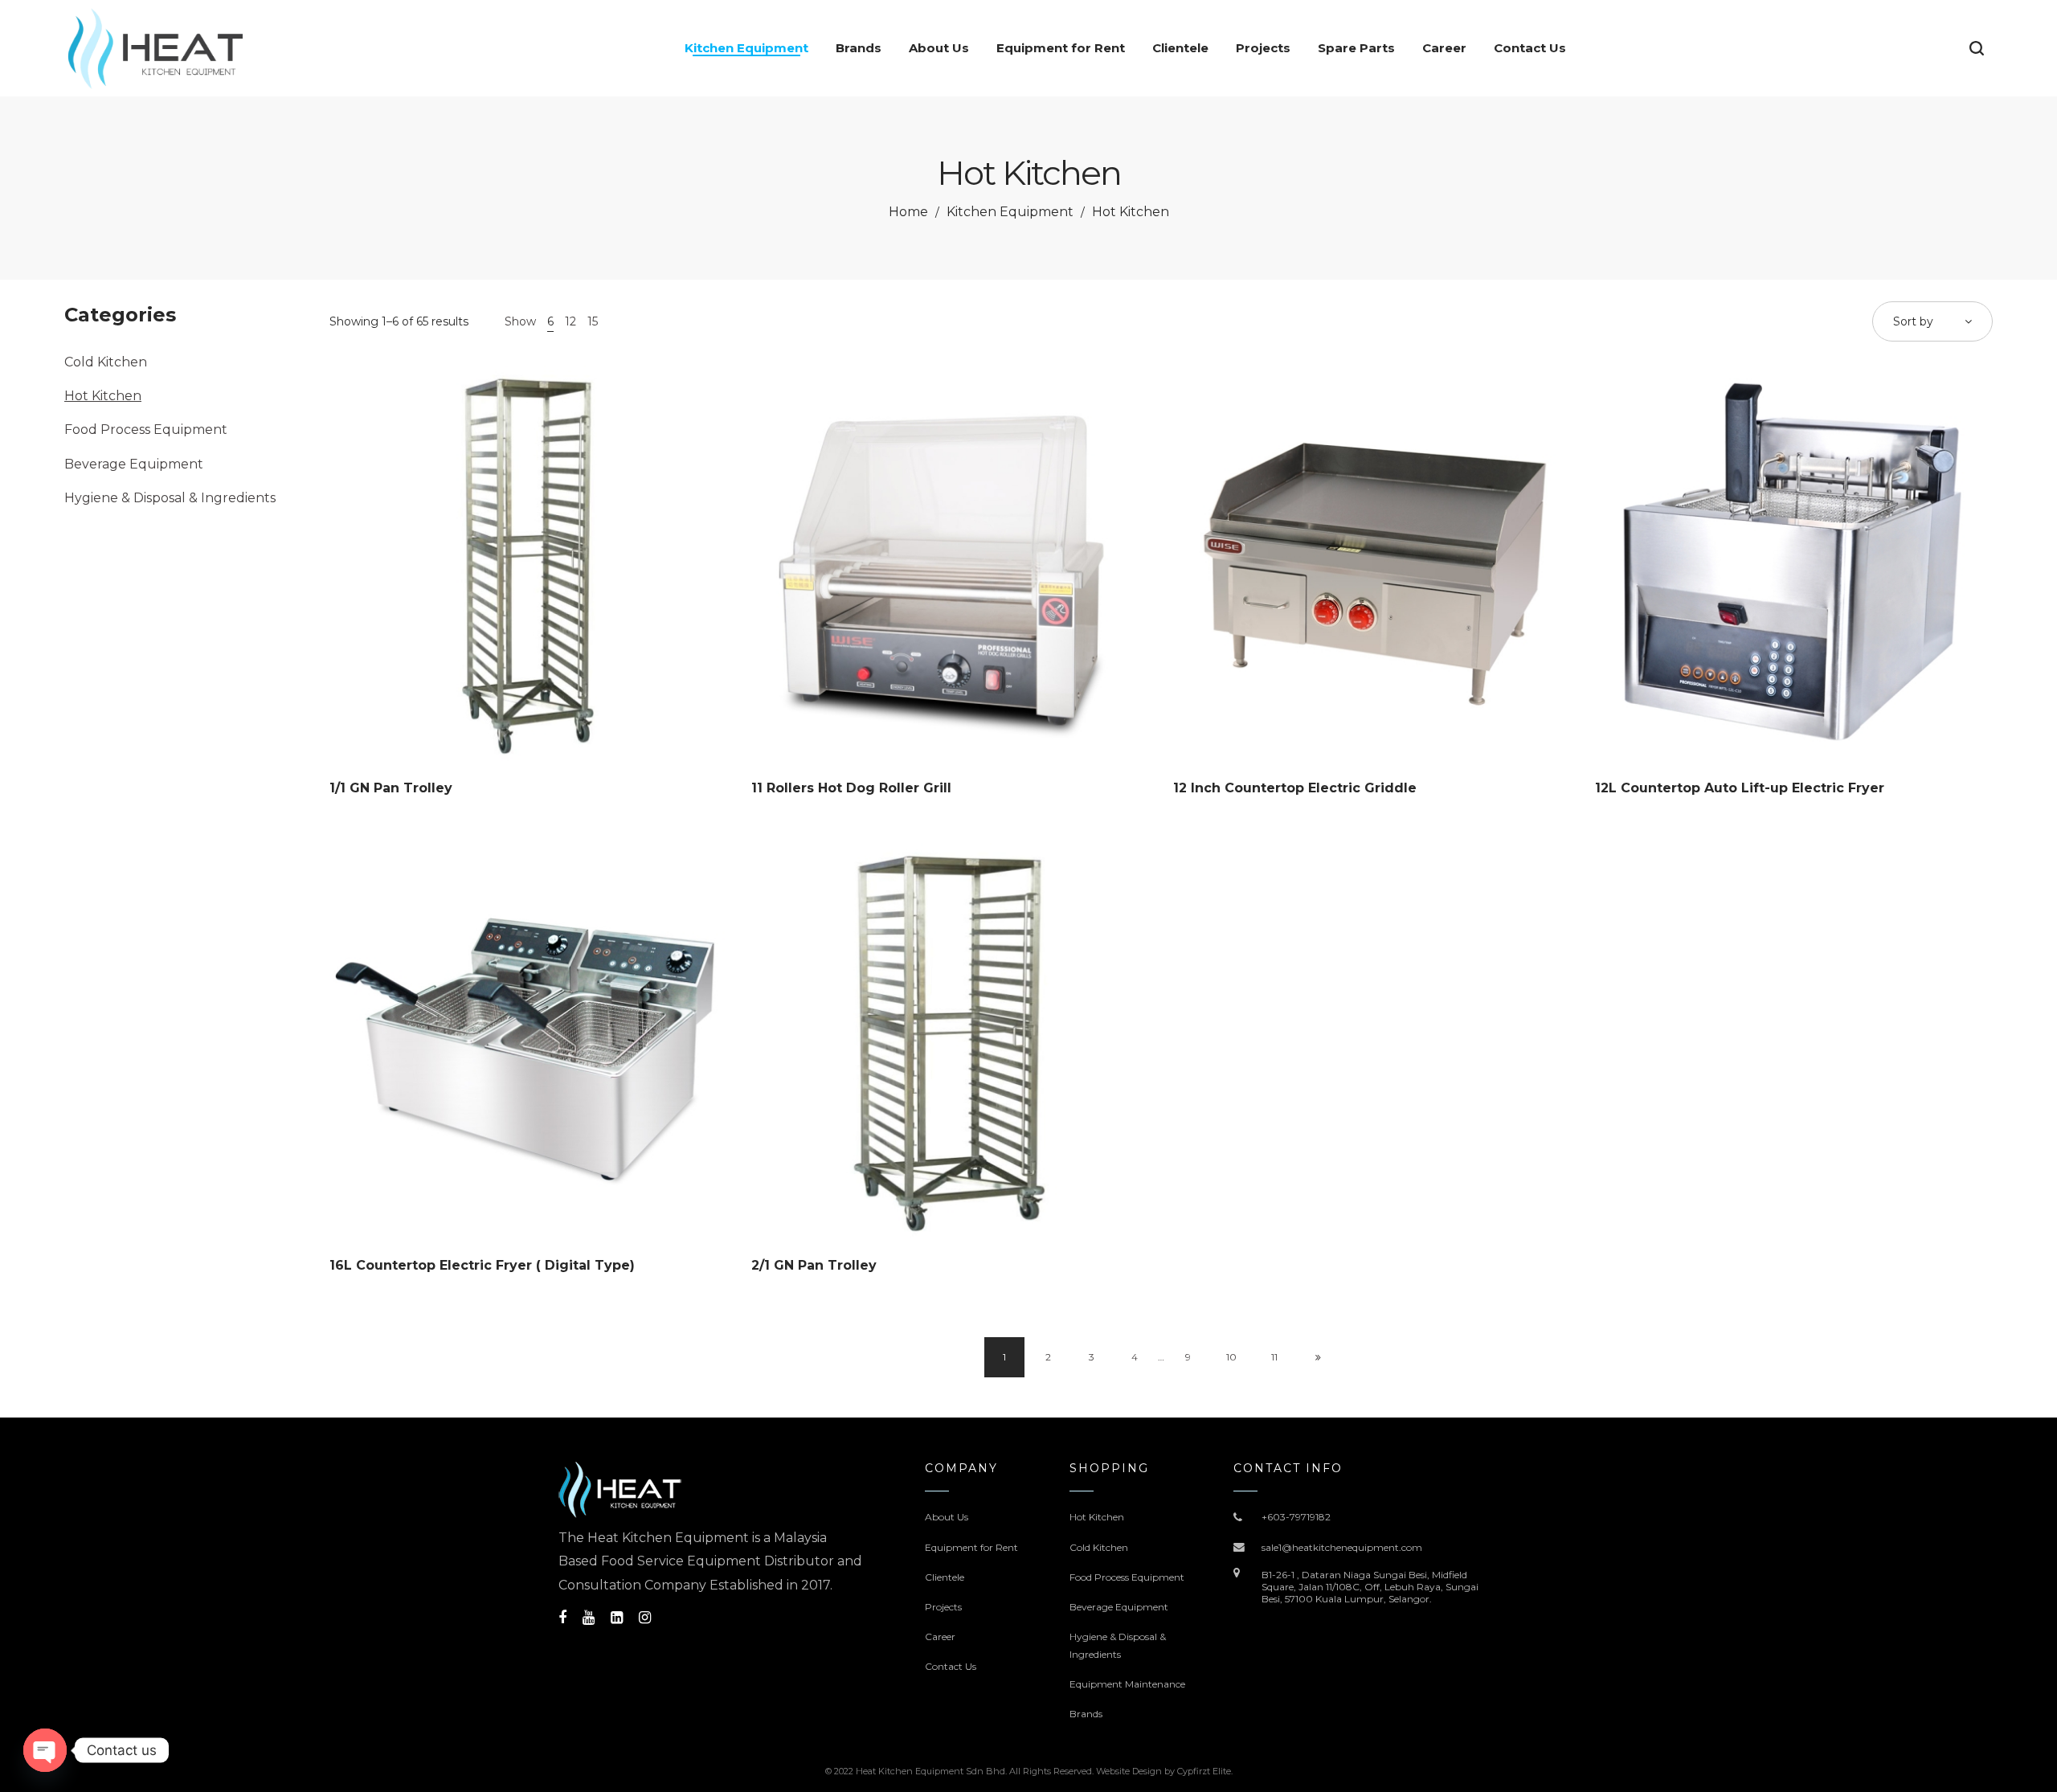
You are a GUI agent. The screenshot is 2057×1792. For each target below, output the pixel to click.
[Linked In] (617, 1618)
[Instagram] (645, 1618)
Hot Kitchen (103, 396)
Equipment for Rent (971, 1547)
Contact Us (951, 1666)
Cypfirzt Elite (1204, 1771)
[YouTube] (589, 1618)
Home (908, 212)
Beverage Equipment (134, 464)
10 (1231, 1357)
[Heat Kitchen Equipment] (155, 48)
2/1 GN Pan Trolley (814, 1265)
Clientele (945, 1577)
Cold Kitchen (106, 362)
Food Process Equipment (146, 430)
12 (570, 321)
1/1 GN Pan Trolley (391, 788)
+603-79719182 (1296, 1517)
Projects (943, 1607)
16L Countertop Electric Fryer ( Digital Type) (482, 1265)
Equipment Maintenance (1127, 1684)
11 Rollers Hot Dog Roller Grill (851, 788)
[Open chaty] (45, 1750)
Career (940, 1637)
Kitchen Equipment (1010, 212)
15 (593, 321)
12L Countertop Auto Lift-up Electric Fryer (1740, 788)
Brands (1086, 1714)
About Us (947, 1517)
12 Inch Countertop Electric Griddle (1295, 788)
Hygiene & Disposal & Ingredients (170, 498)
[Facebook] (562, 1618)
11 (1274, 1357)
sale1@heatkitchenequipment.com (1342, 1547)
